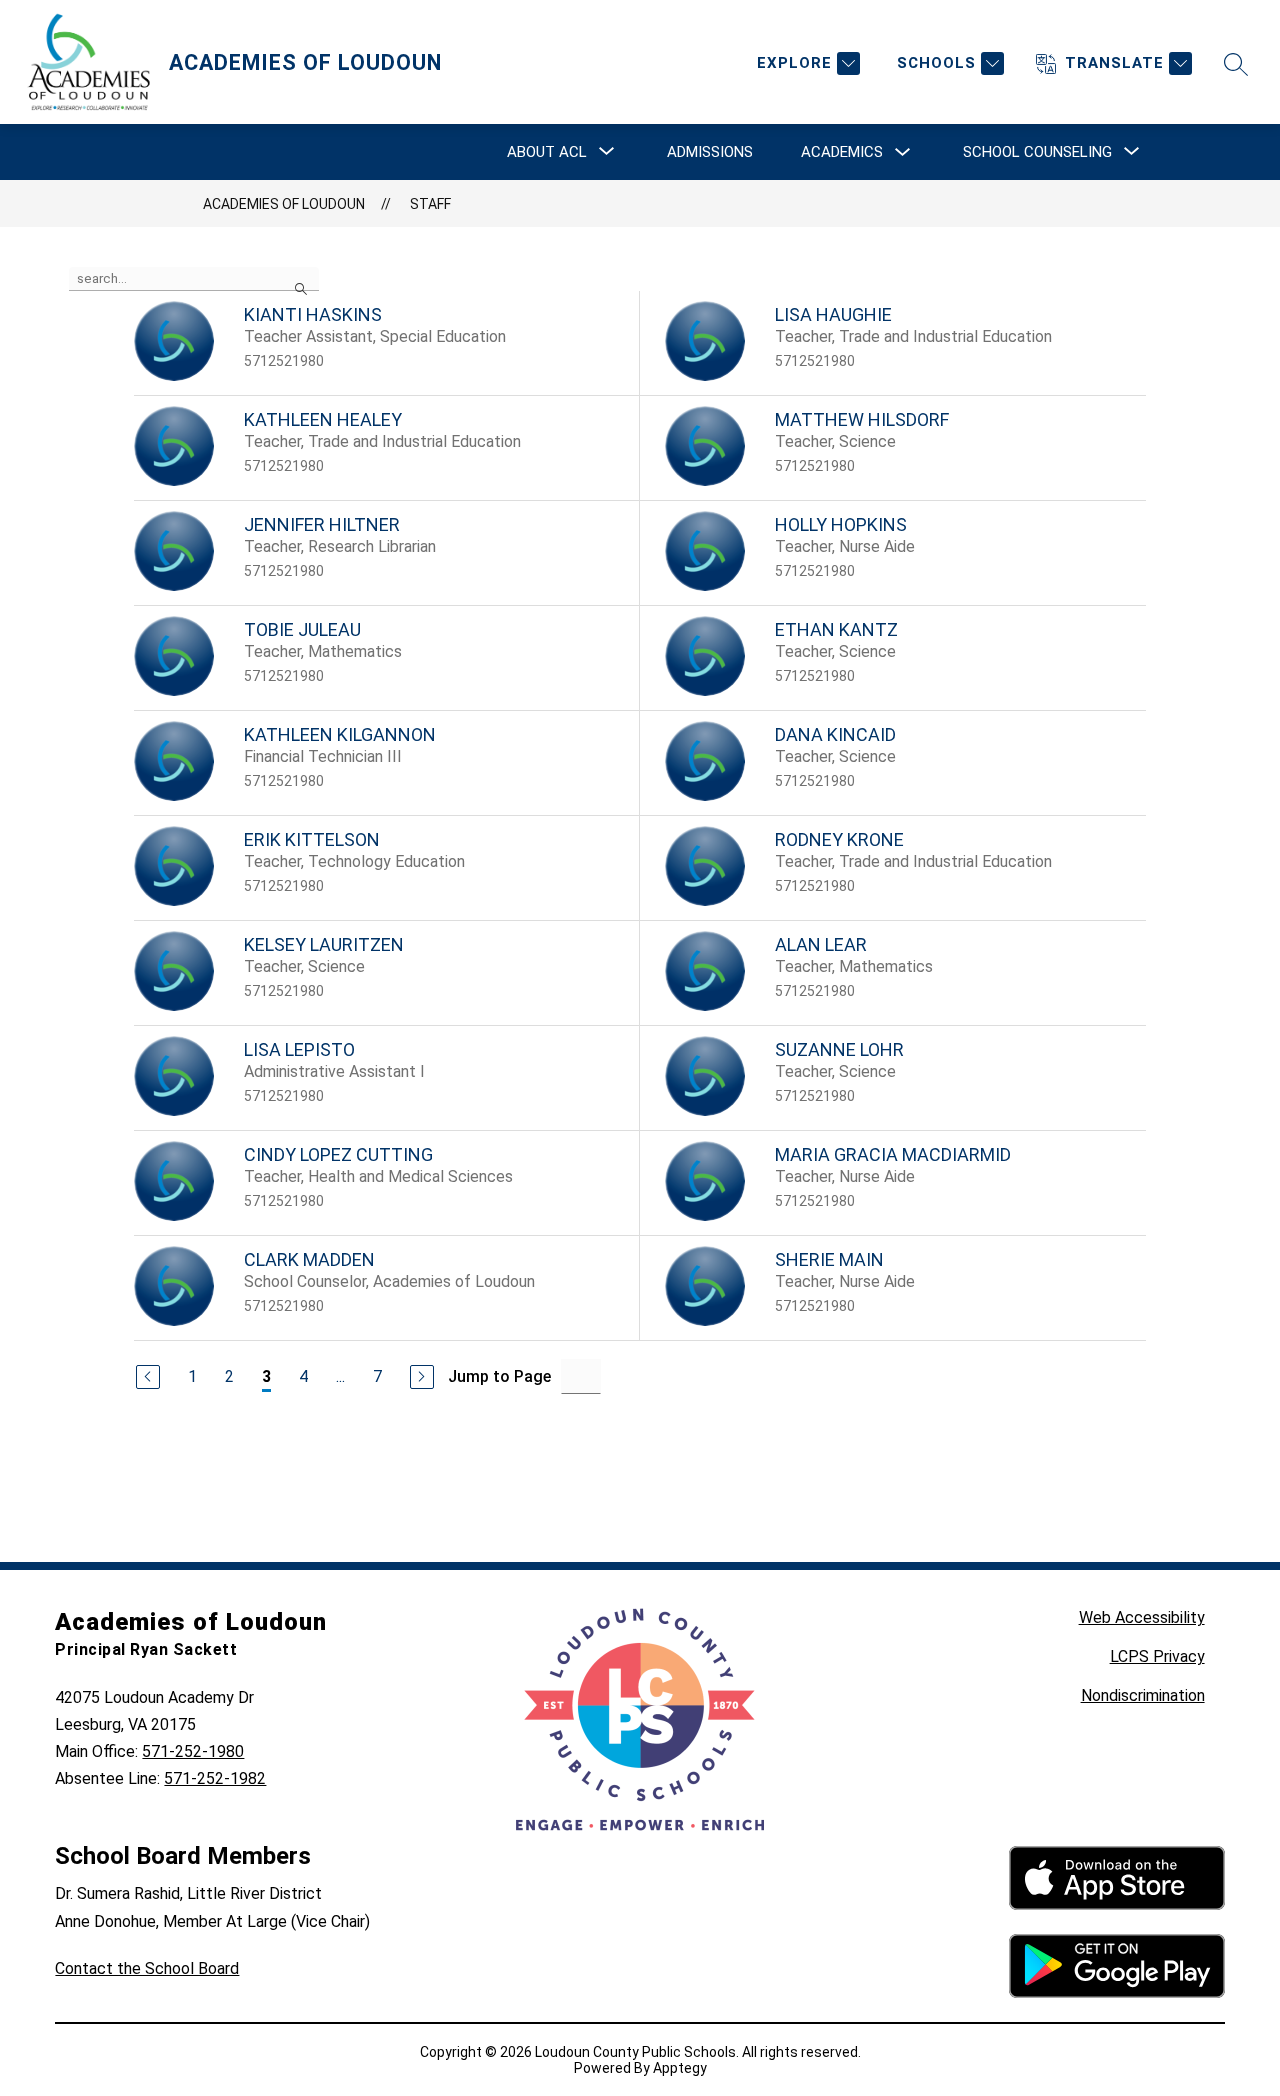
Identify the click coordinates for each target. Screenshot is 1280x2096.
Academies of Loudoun (284, 204)
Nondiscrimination (1143, 1695)
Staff (430, 204)
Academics (842, 152)
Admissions (710, 152)
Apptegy (680, 2068)
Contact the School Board (147, 1968)
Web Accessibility (1142, 1617)
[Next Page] (422, 1377)
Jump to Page (499, 1376)
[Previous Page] (148, 1377)
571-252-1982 (215, 1778)
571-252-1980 (193, 1751)
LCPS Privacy (1157, 1656)
